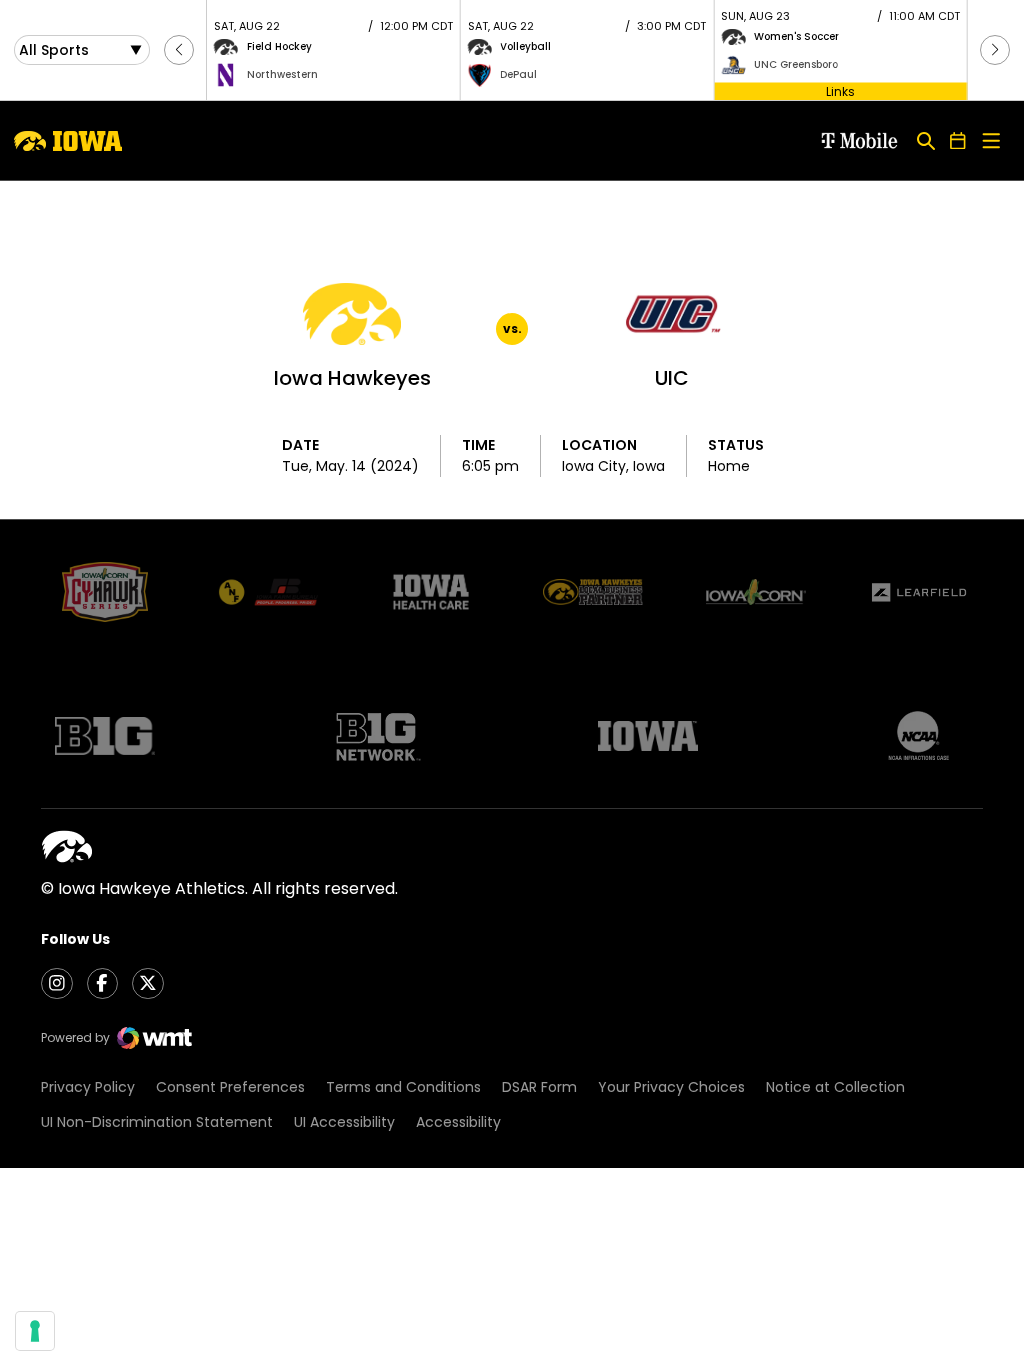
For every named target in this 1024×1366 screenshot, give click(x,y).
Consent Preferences (230, 1087)
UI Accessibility (344, 1122)
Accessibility (458, 1122)
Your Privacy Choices (671, 1087)
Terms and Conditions (403, 1087)
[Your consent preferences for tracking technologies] (35, 1331)
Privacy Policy (88, 1087)
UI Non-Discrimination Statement (157, 1122)
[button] (179, 50)
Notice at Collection (835, 1087)
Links (840, 90)
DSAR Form (539, 1087)
